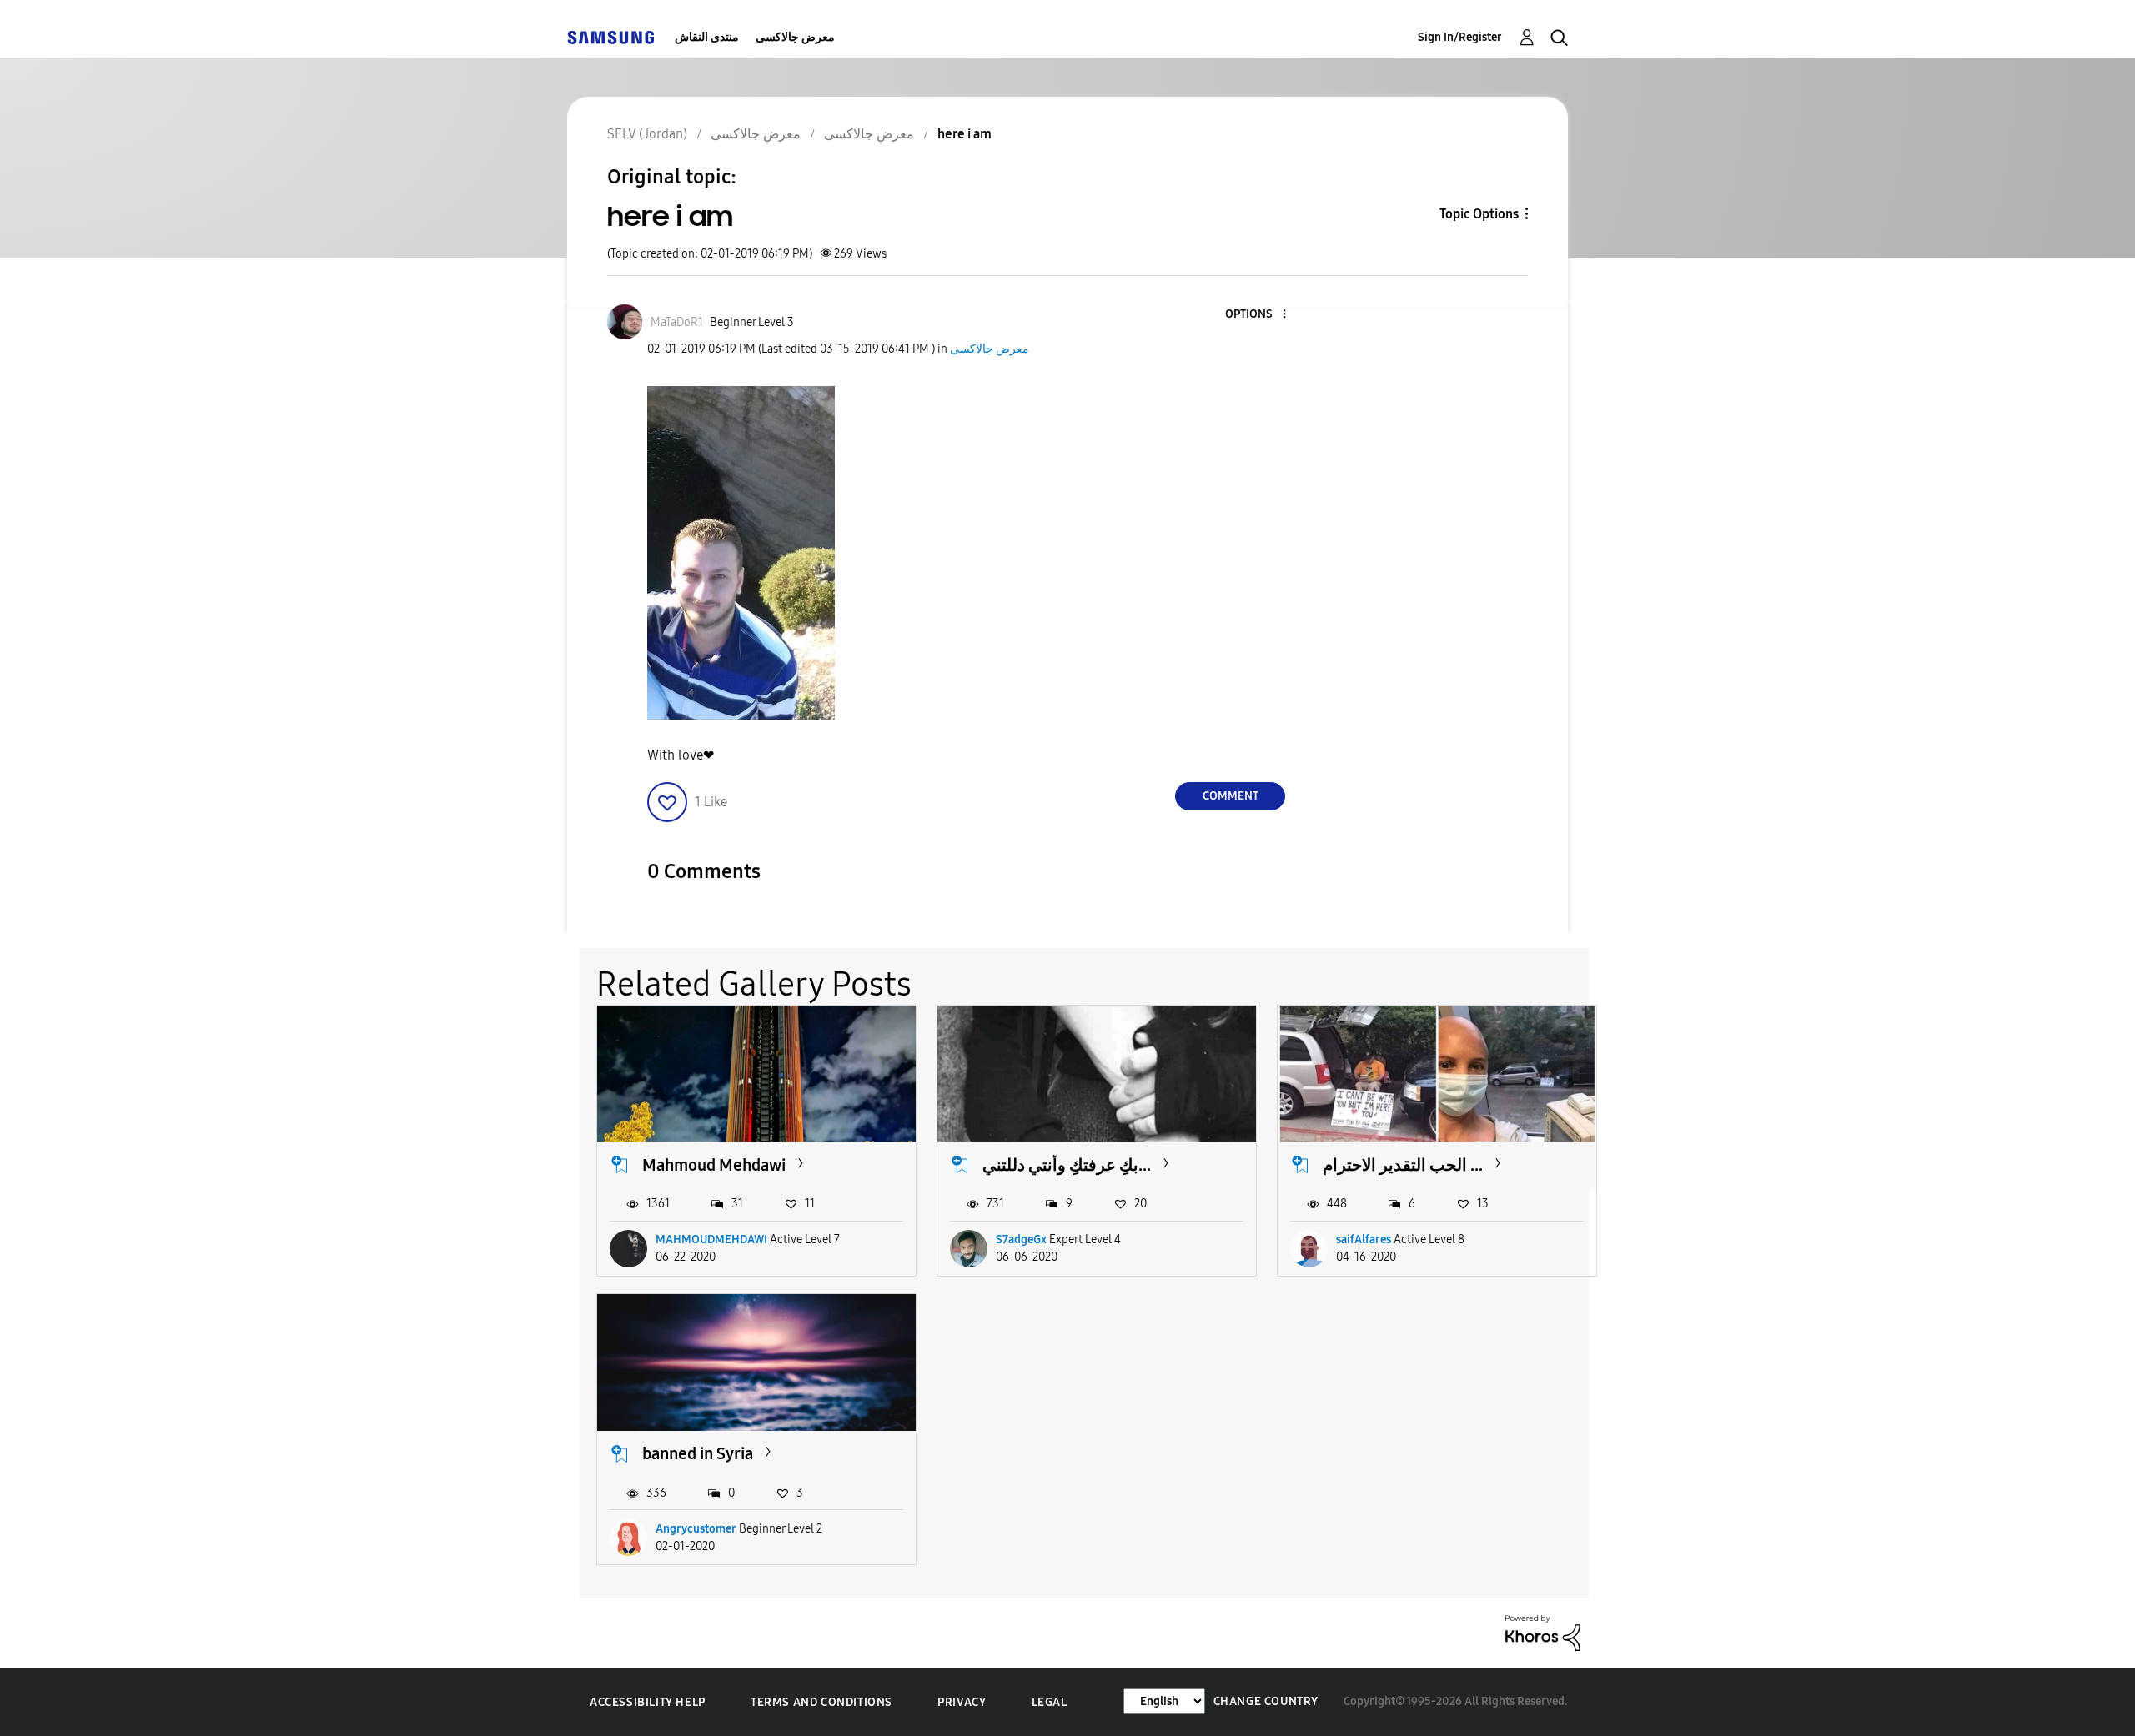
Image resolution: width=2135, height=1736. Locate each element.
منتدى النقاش (707, 37)
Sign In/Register (1460, 37)
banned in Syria (698, 1453)
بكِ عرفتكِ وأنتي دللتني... (1067, 1165)
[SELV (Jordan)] (610, 37)
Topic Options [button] (1479, 214)
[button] (1257, 315)
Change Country (1266, 1701)
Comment (1231, 796)
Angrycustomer (696, 1529)
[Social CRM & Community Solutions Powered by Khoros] (1543, 1632)
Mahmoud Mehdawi (714, 1165)
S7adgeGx (1021, 1239)
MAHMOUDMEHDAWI (711, 1239)
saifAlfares (1364, 1239)
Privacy (962, 1702)
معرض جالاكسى (795, 37)
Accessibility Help (648, 1702)
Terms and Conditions (821, 1702)
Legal (1050, 1702)
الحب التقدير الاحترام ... (1403, 1165)
